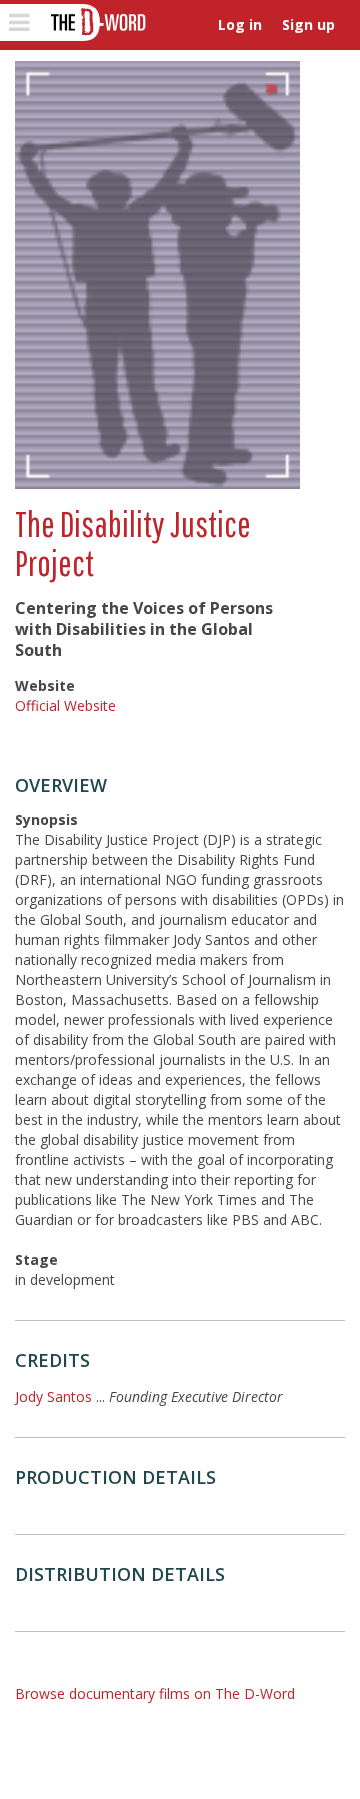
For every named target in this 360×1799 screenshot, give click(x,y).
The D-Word (96, 22)
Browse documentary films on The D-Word (155, 1693)
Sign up (308, 24)
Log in (240, 24)
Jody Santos (53, 1396)
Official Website (65, 705)
